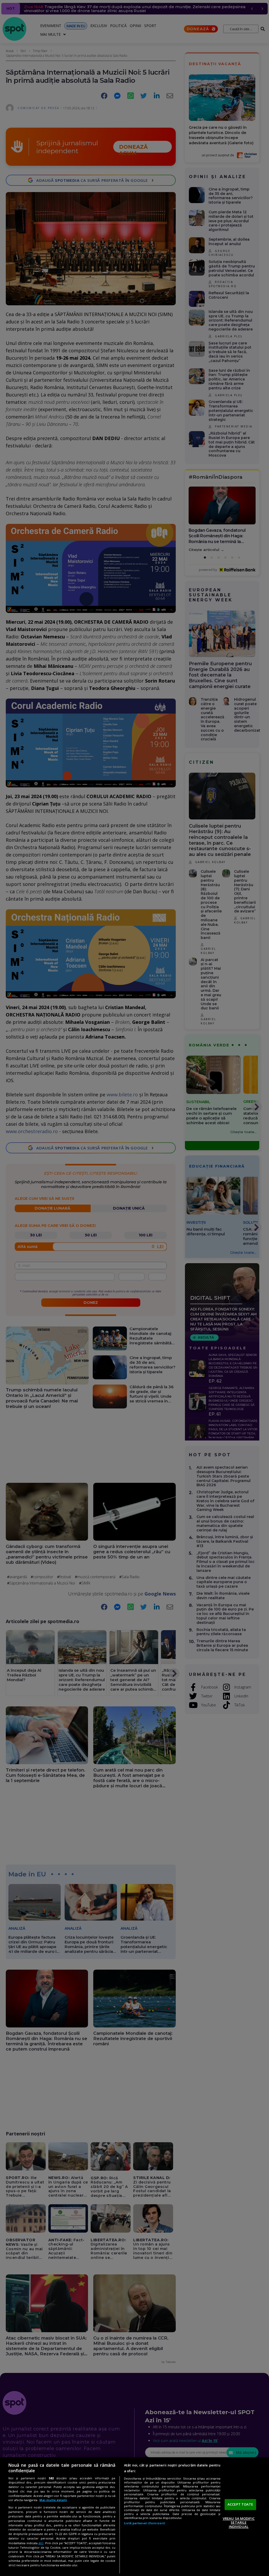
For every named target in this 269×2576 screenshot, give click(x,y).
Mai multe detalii (53, 2500)
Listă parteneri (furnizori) (144, 2523)
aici (41, 2543)
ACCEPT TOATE (240, 2504)
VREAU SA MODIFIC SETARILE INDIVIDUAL (239, 2523)
